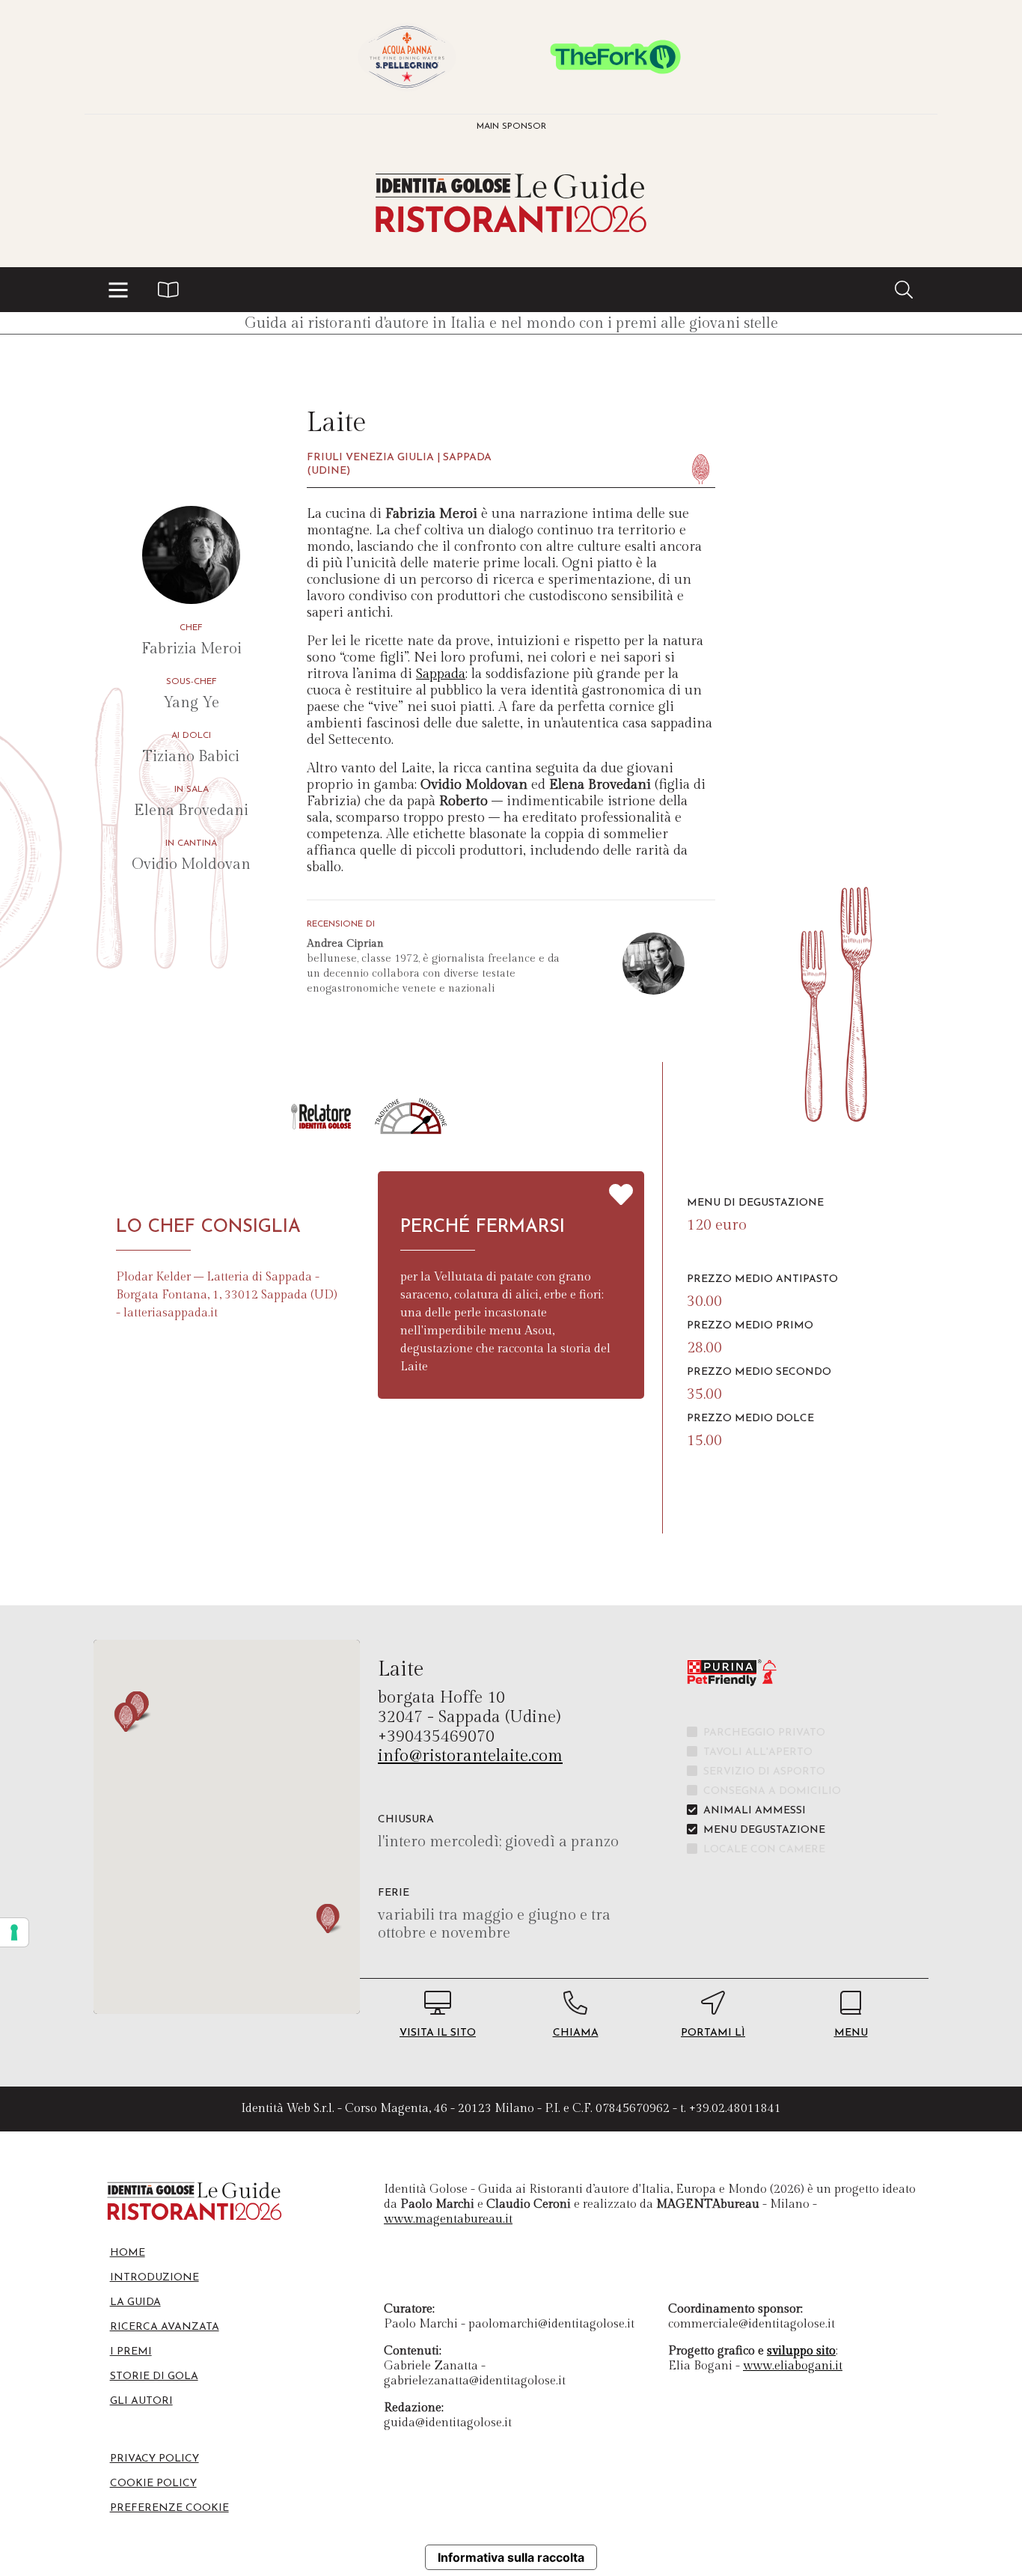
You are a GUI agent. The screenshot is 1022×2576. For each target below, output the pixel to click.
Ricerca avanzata (165, 2327)
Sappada (441, 674)
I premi (131, 2352)
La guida (135, 2302)
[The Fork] (615, 57)
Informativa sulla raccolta (511, 2557)
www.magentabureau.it (448, 2219)
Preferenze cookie (169, 2508)
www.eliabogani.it (793, 2366)
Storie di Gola (154, 2377)
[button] (118, 290)
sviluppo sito (801, 2351)
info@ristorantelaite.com (470, 1756)
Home (128, 2253)
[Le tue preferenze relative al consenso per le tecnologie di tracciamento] (14, 1932)
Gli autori (141, 2401)
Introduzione (154, 2278)
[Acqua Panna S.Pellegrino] (407, 57)
